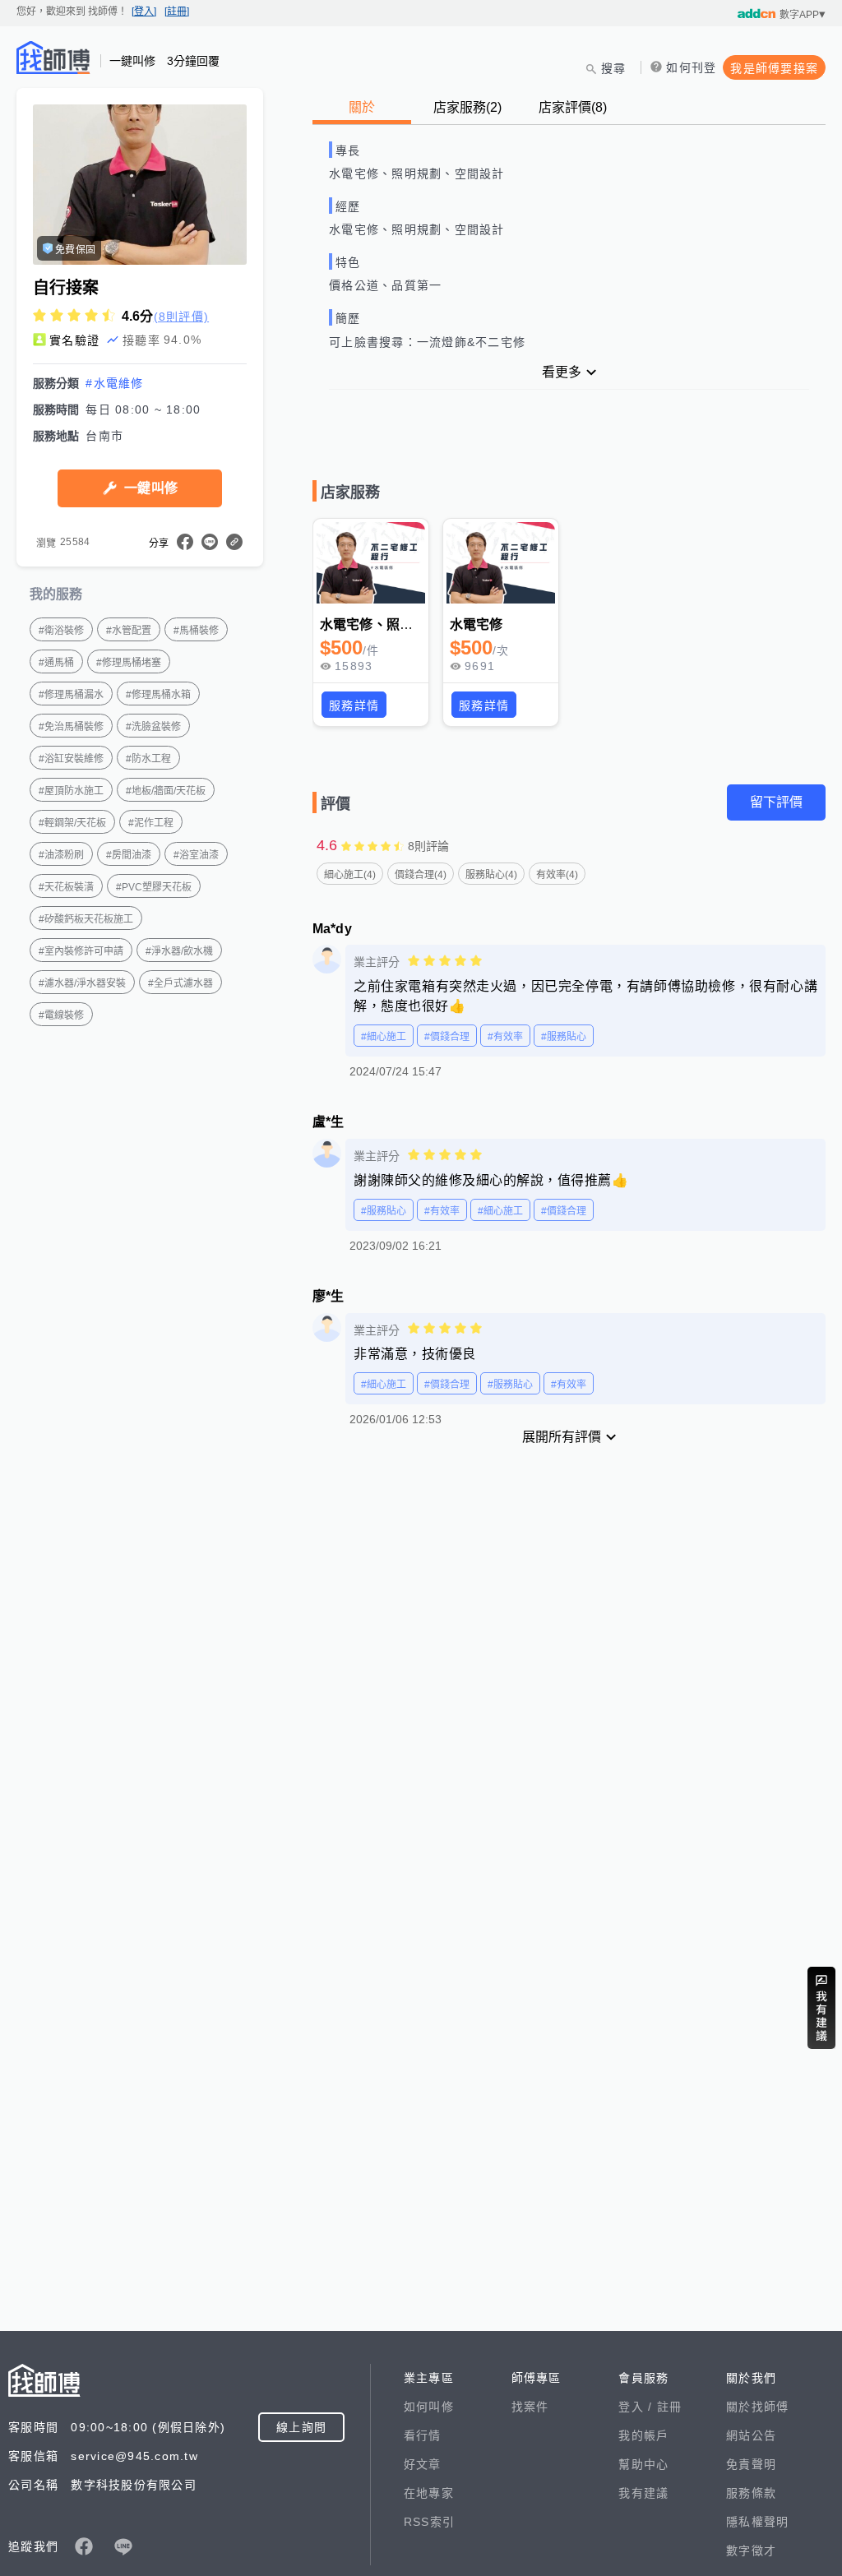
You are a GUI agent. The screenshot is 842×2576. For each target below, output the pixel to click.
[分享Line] (210, 542)
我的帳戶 (643, 2435)
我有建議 (643, 2493)
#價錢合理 (447, 1037)
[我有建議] (821, 2008)
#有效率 (505, 1037)
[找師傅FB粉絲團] (84, 2546)
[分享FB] (185, 542)
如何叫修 (429, 2407)
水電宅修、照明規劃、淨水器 (406, 624)
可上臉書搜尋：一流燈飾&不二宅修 (427, 342)
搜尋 (614, 68)
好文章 (423, 2464)
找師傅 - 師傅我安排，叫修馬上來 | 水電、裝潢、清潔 (53, 58)
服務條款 (751, 2493)
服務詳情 (354, 705)
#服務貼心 (564, 1037)
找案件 (530, 2407)
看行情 (423, 2435)
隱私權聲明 (757, 2522)
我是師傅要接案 (774, 68)
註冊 (670, 2407)
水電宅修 (477, 624)
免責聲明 (751, 2464)
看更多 (562, 372)
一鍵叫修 (151, 488)
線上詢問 (301, 2427)
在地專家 (429, 2493)
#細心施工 (384, 1037)
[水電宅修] (501, 563)
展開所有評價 (562, 1437)
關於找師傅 (757, 2407)
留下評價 (776, 802)
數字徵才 (751, 2551)
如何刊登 (691, 67)
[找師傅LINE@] (123, 2546)
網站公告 (751, 2435)
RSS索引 (429, 2522)
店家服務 (467, 107)
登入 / (637, 2407)
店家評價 (573, 107)
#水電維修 (114, 383)
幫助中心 (643, 2464)
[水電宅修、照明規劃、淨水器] (371, 563)
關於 (362, 107)
